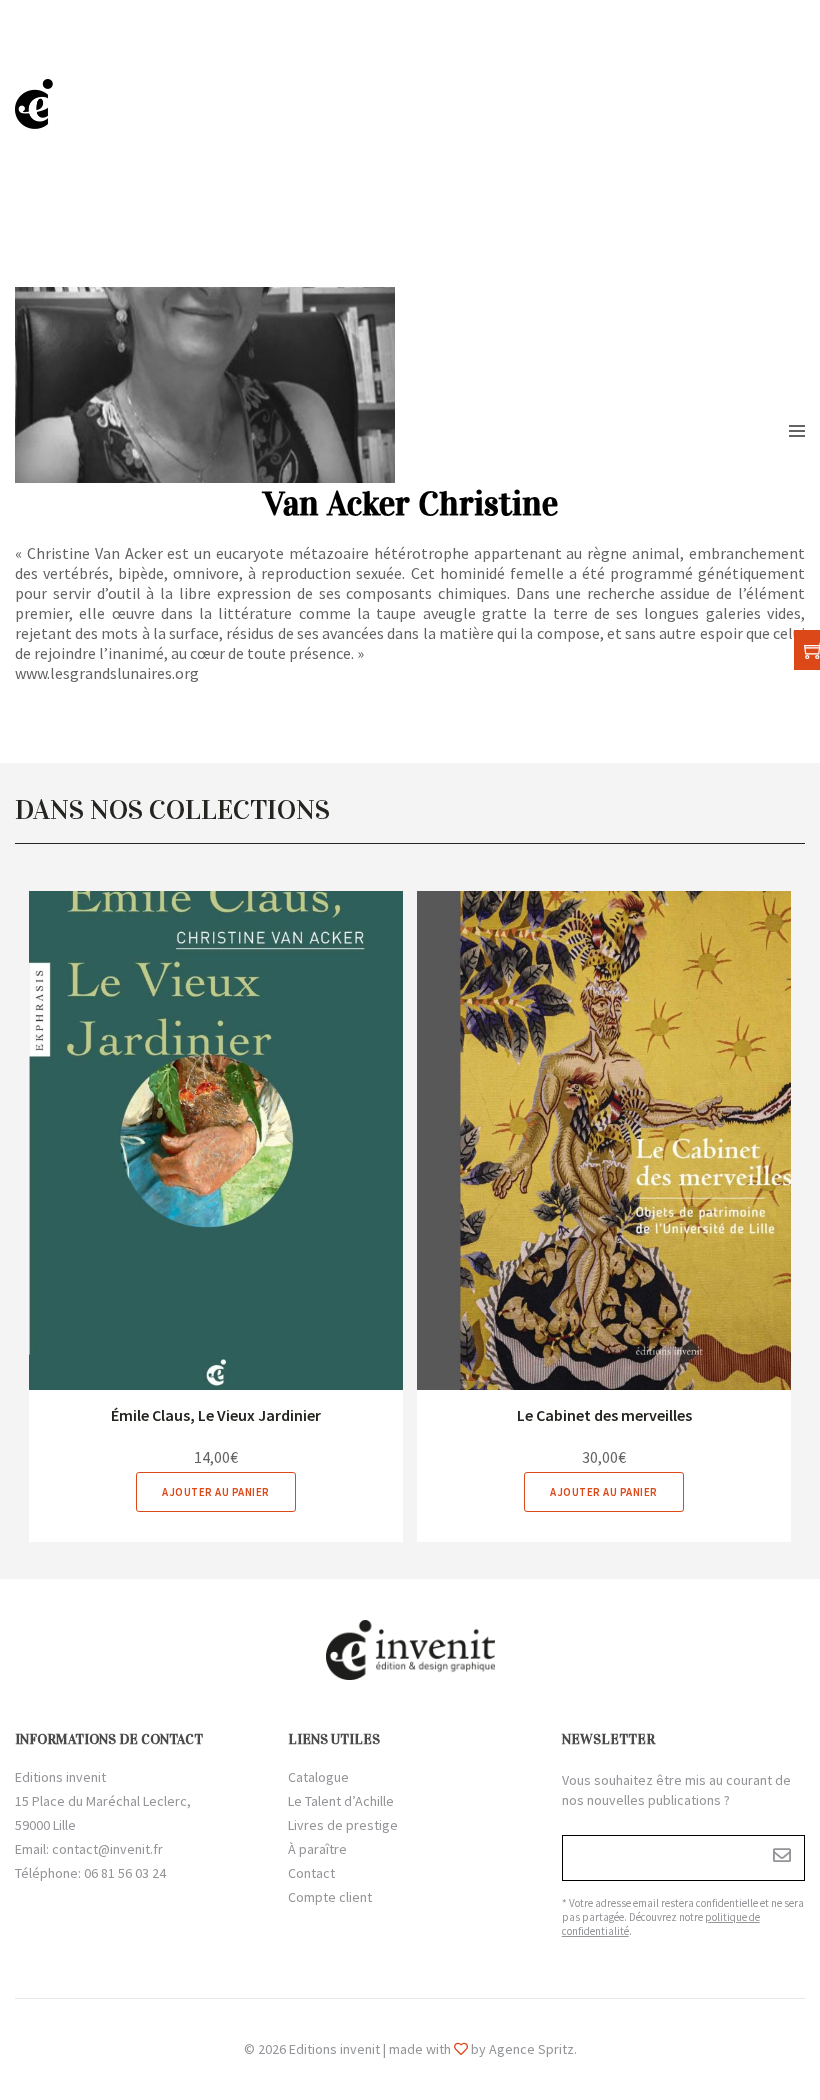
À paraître (317, 1849)
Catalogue (318, 1777)
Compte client (330, 1897)
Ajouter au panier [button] (216, 1492)
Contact (311, 1873)
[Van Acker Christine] (216, 1140)
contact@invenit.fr (107, 1849)
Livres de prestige (343, 1825)
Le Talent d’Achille (341, 1801)
